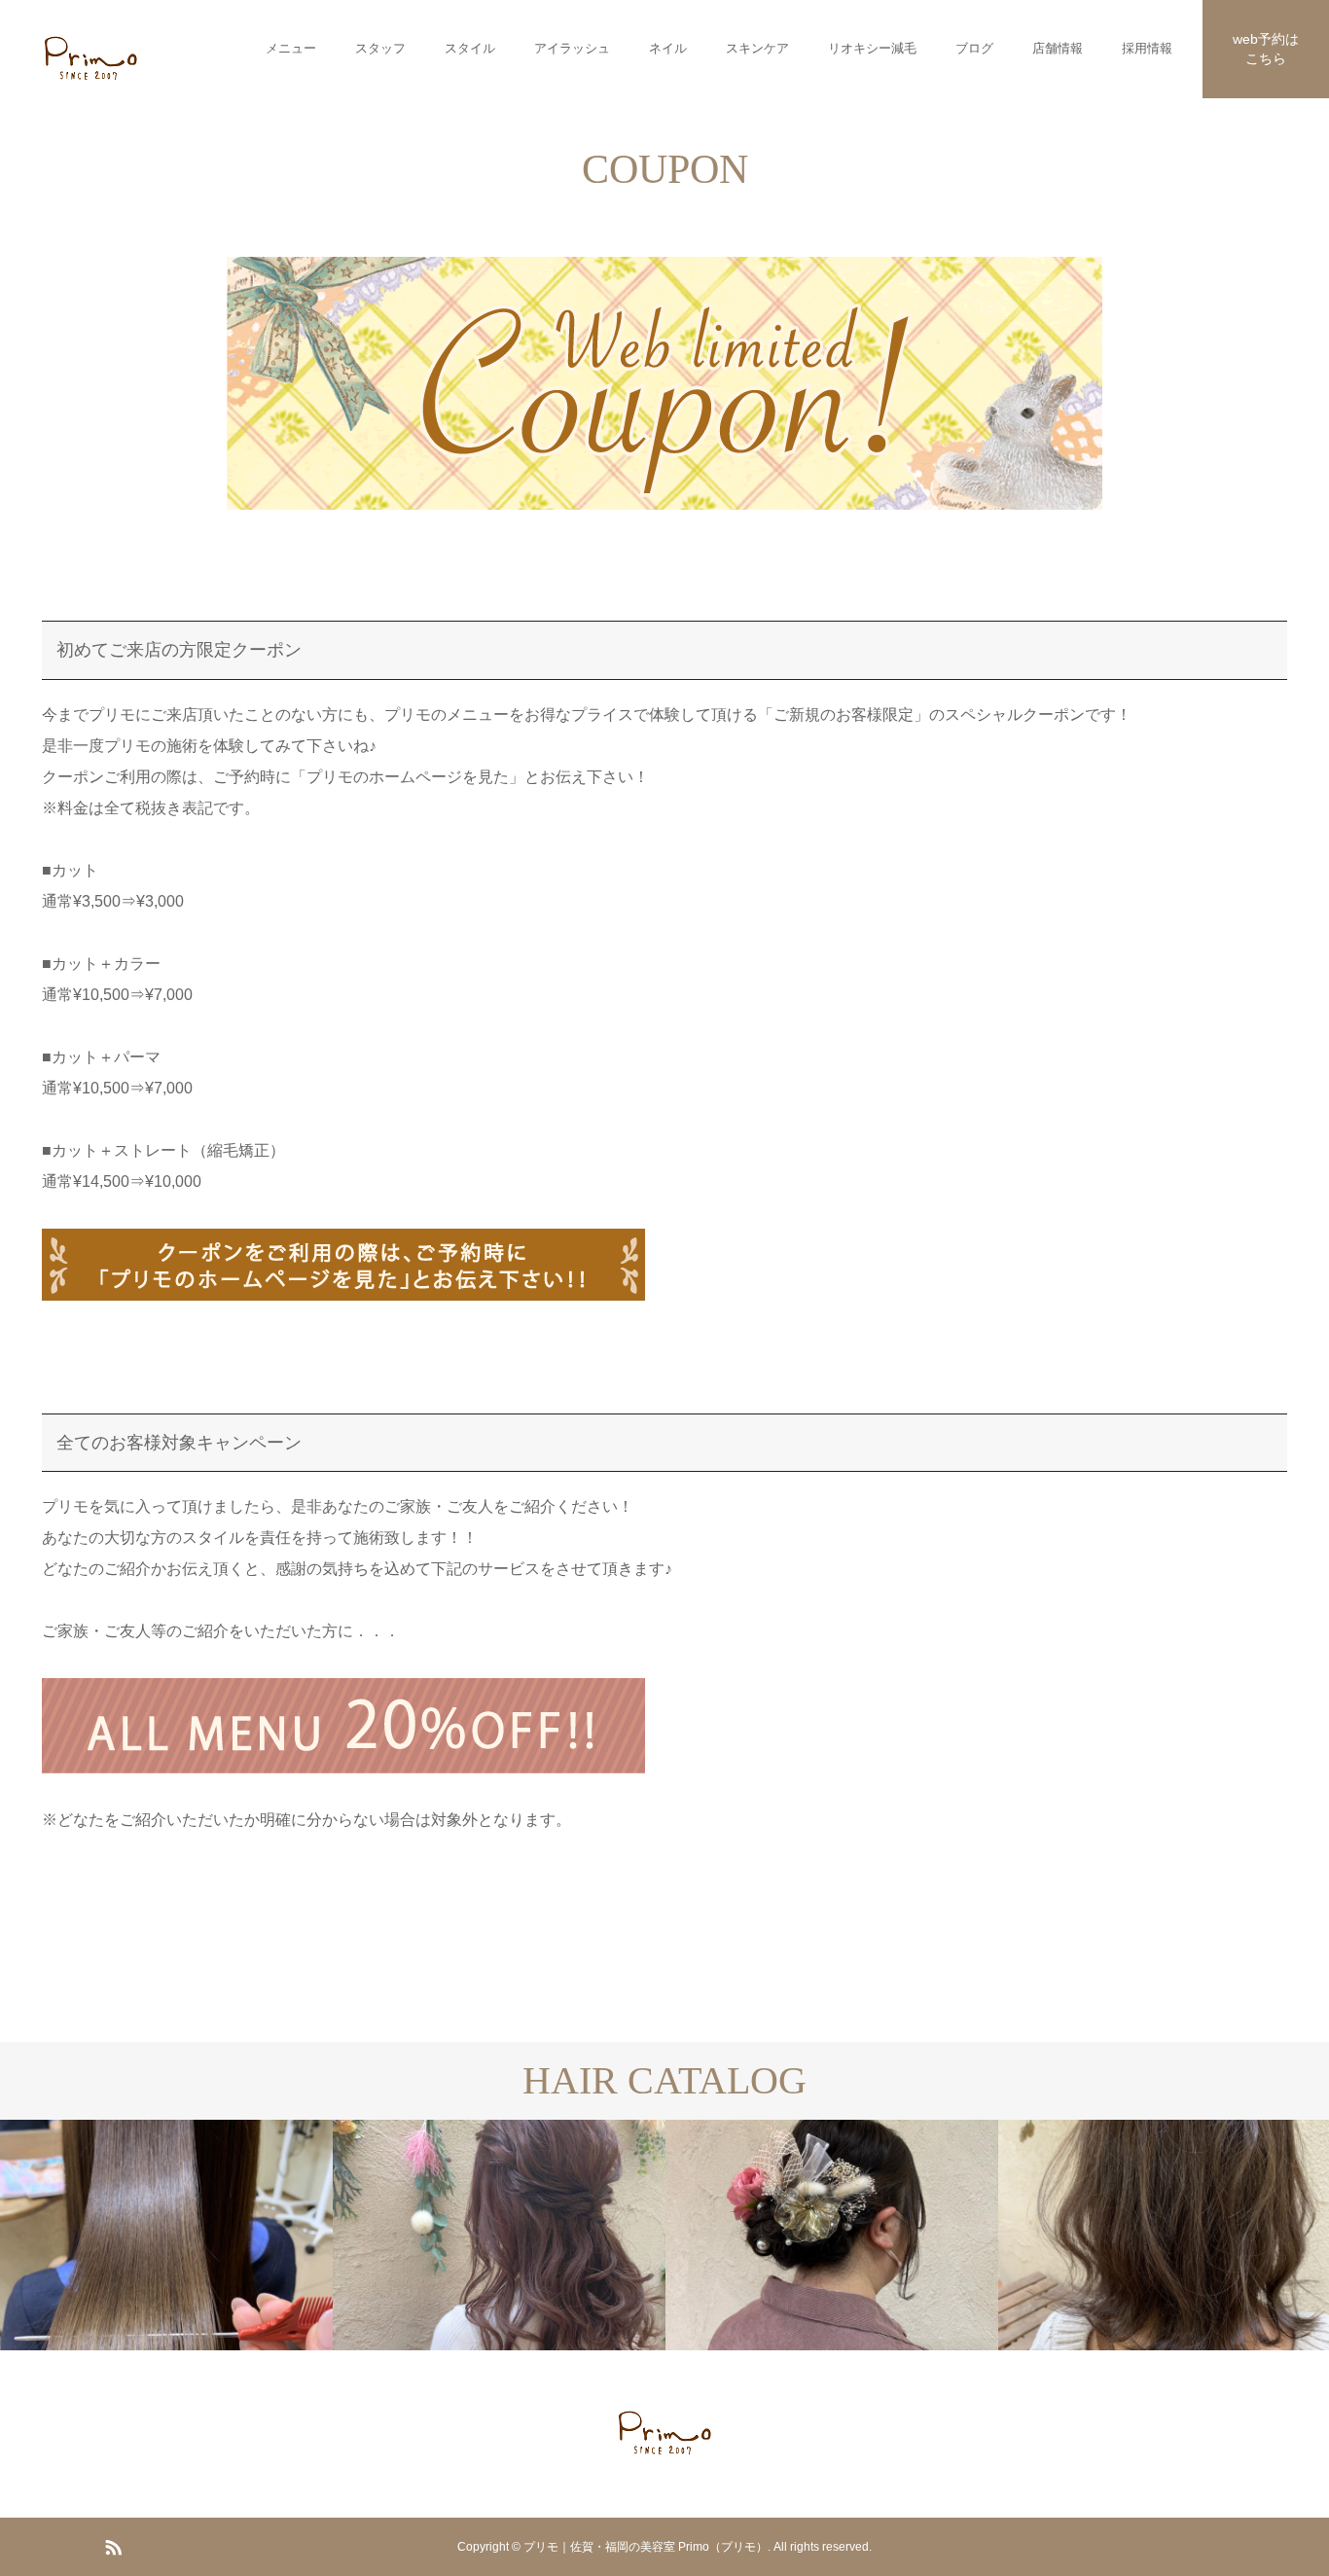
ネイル (668, 48)
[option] (233, 2235)
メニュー (291, 48)
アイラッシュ (572, 48)
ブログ (974, 48)
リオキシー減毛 (872, 48)
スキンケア (757, 48)
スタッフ (380, 48)
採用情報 (1147, 48)
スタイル (470, 48)
